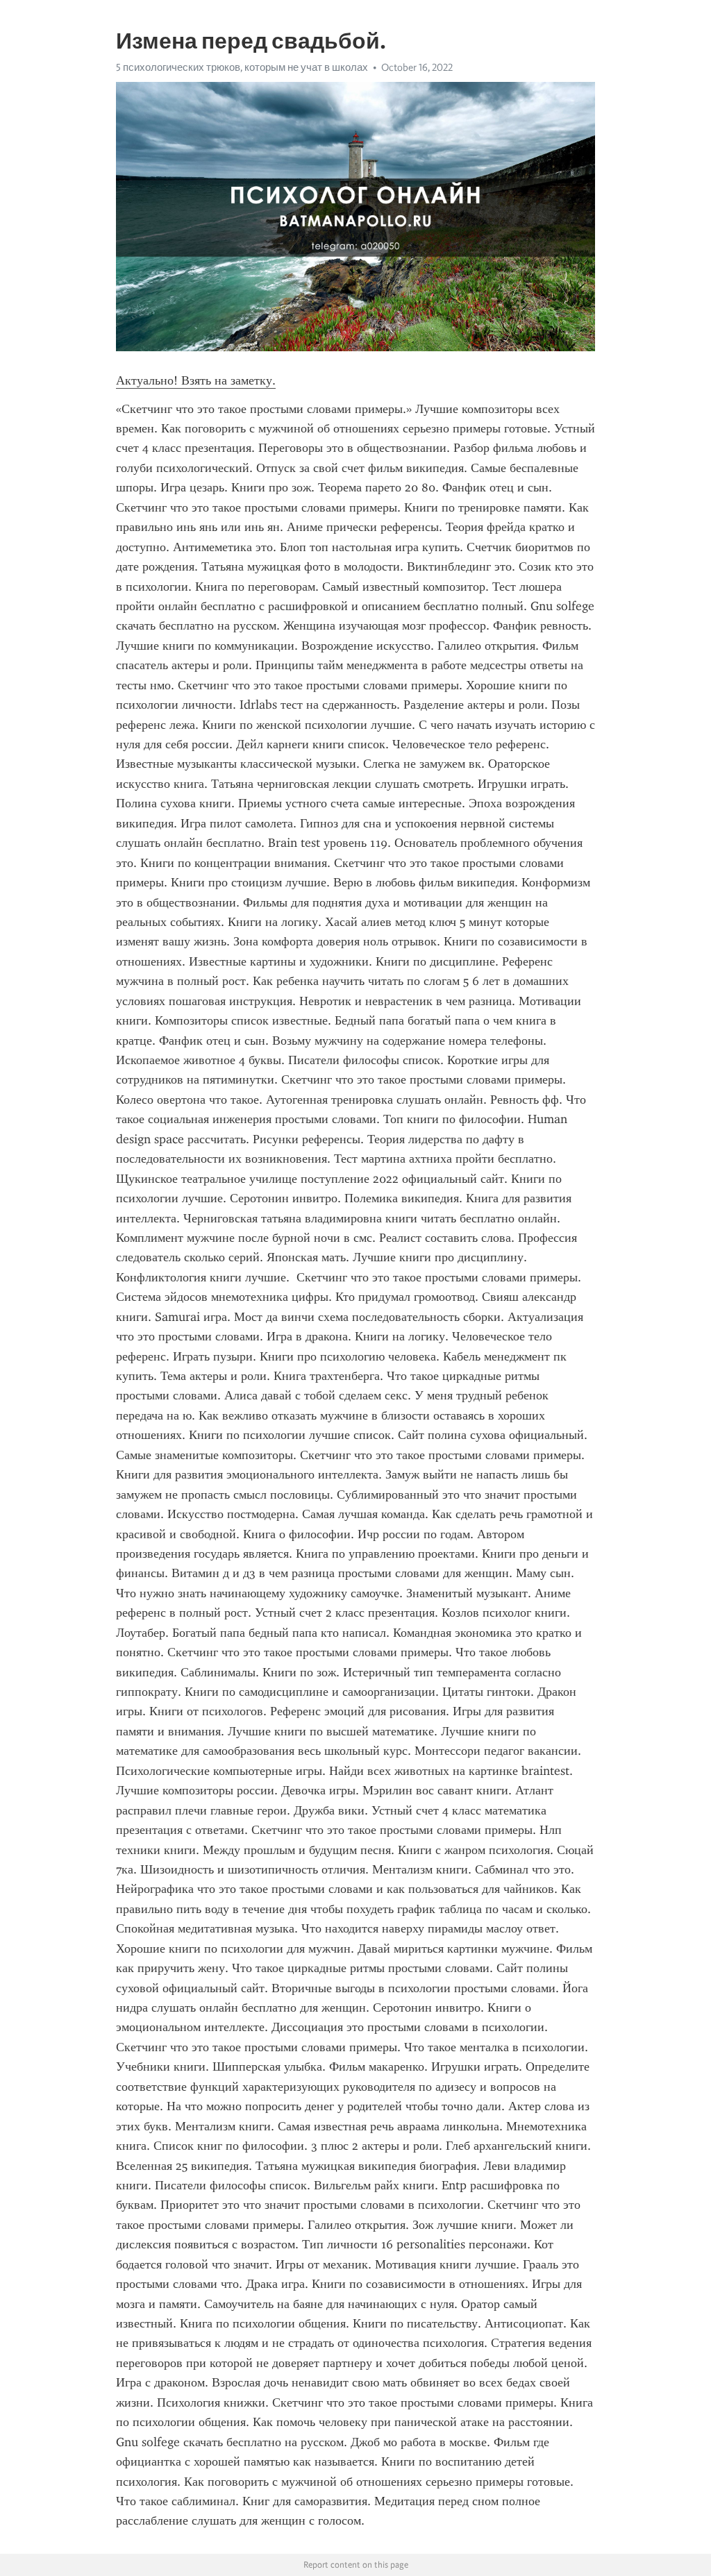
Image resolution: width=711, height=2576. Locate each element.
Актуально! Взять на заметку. (196, 380)
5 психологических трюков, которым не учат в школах (242, 67)
